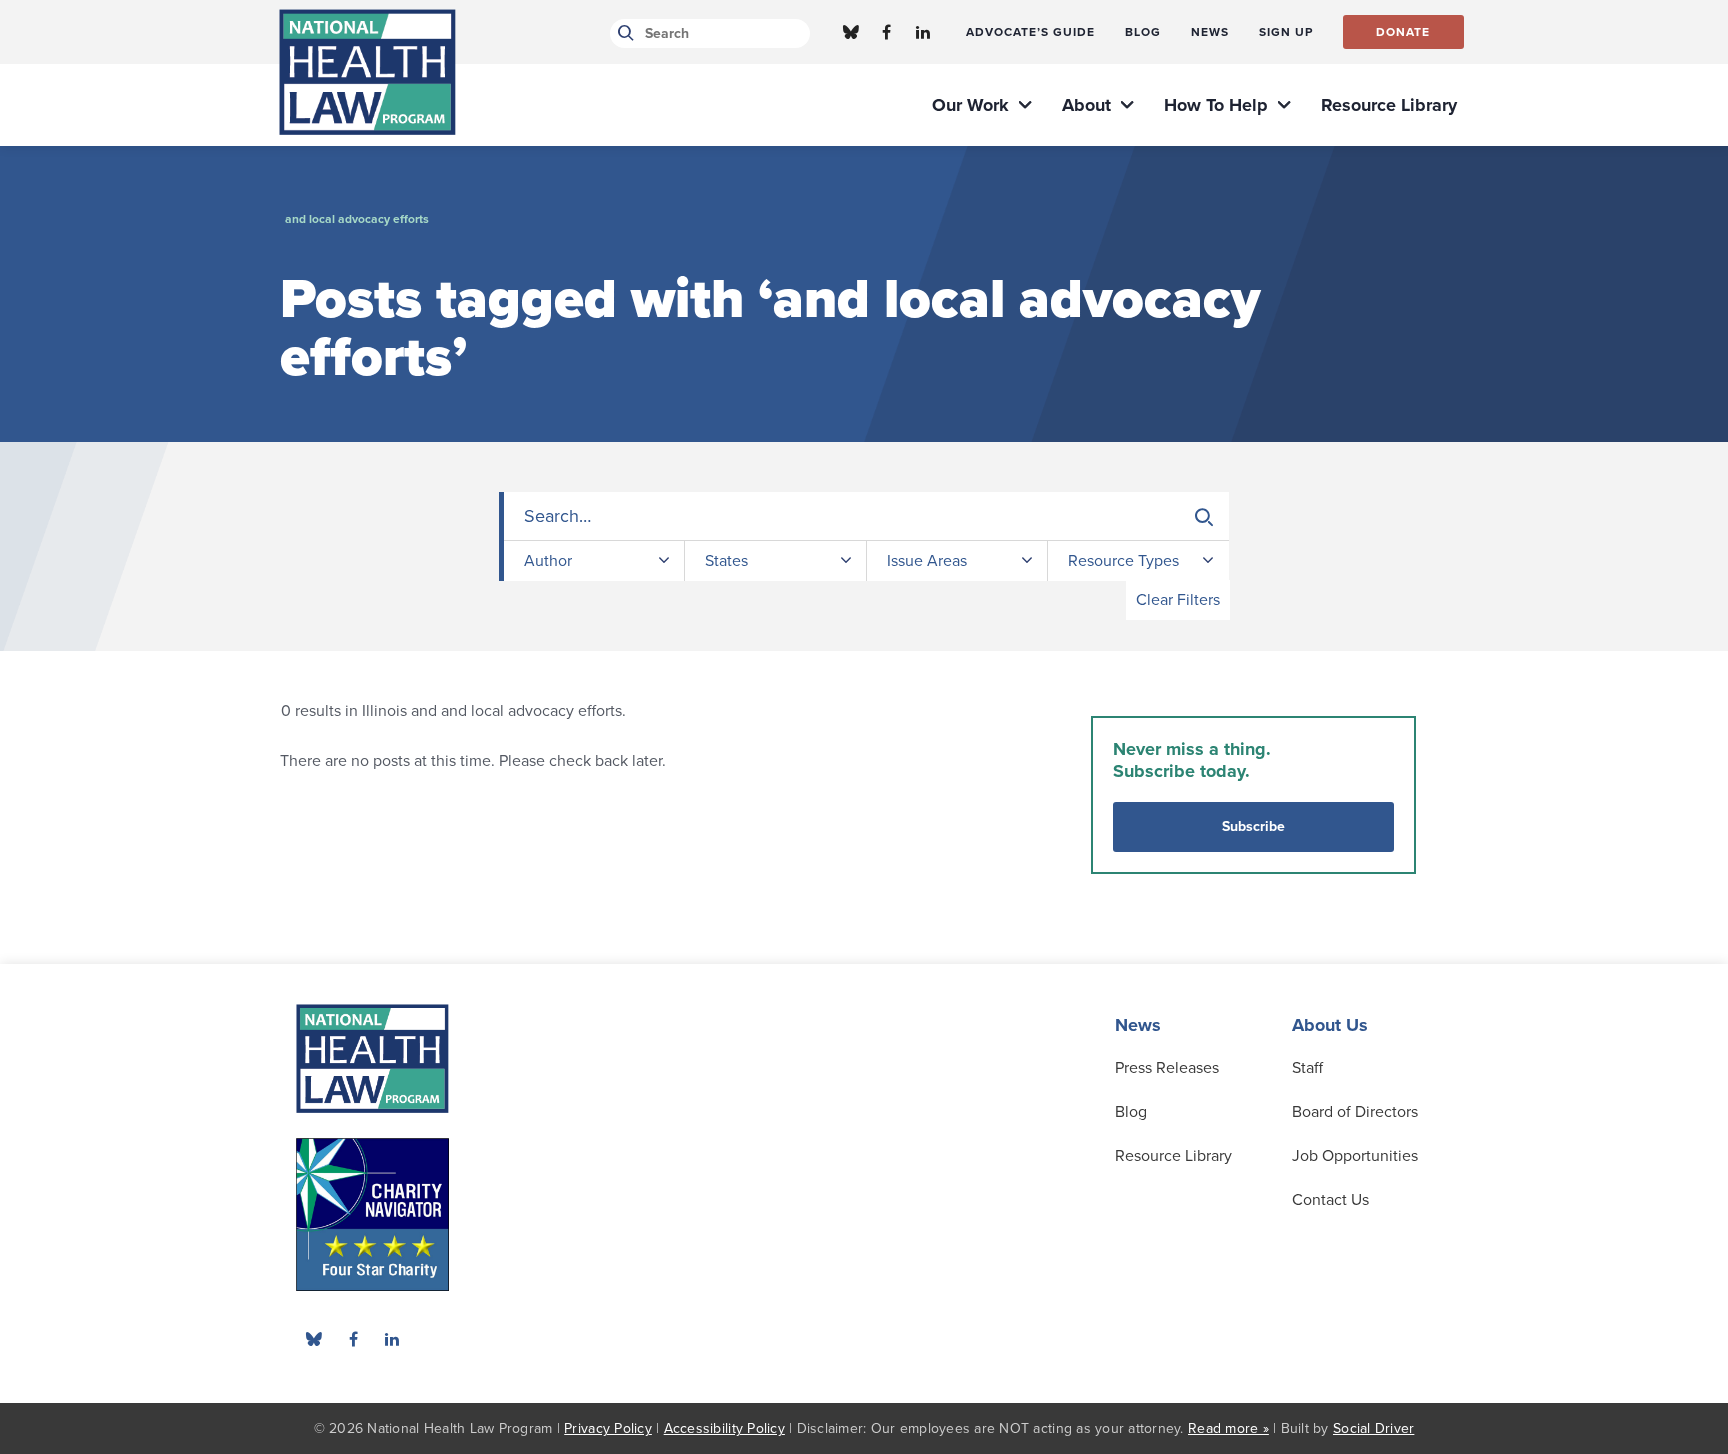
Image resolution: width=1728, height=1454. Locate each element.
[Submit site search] (622, 33)
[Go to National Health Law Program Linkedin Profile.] (923, 32)
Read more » (1228, 1428)
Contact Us (1330, 1200)
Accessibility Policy (724, 1428)
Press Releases (1167, 1068)
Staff (1307, 1068)
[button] (1204, 517)
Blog (1131, 1112)
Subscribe (1253, 826)
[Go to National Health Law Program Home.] (367, 72)
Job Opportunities (1355, 1156)
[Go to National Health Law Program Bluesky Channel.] (851, 32)
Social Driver (1373, 1428)
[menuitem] (1030, 32)
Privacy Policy (608, 1428)
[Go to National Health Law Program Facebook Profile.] (887, 32)
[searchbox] (866, 516)
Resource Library (1173, 1156)
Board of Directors (1355, 1112)
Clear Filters (1178, 600)
